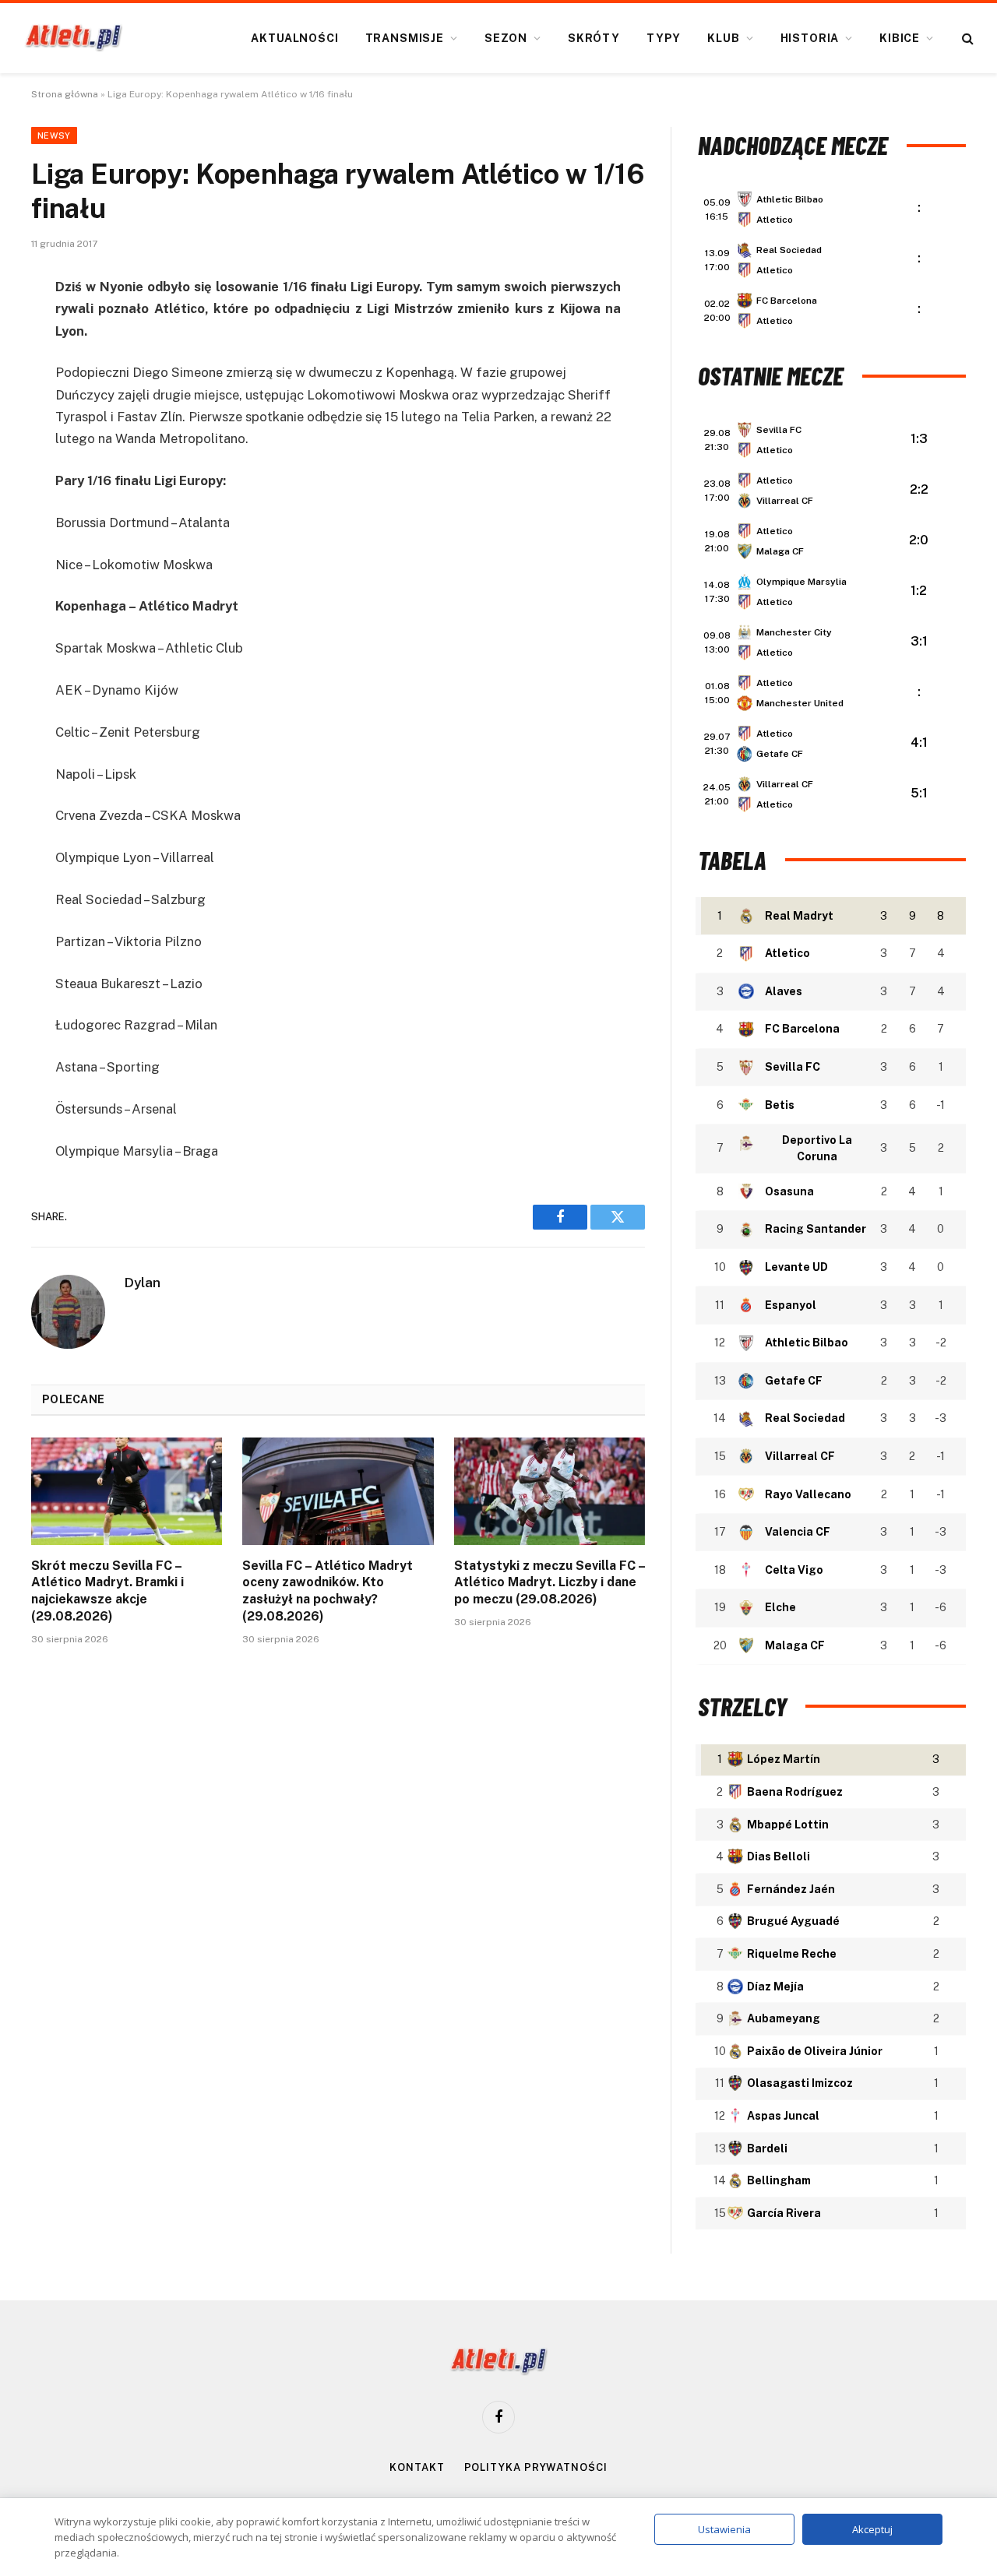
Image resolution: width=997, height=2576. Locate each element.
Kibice (900, 38)
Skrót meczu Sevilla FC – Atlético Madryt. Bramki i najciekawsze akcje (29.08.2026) (107, 1591)
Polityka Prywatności (536, 2467)
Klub (723, 38)
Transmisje (405, 38)
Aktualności (294, 38)
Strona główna (65, 94)
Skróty (594, 38)
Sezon (506, 38)
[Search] (966, 39)
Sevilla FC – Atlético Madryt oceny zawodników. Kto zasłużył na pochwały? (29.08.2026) (328, 1591)
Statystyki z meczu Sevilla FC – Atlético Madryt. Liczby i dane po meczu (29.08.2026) (550, 1583)
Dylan (143, 1283)
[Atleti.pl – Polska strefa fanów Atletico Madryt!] (74, 38)
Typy (664, 38)
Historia (810, 38)
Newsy (54, 135)
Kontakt (417, 2467)
